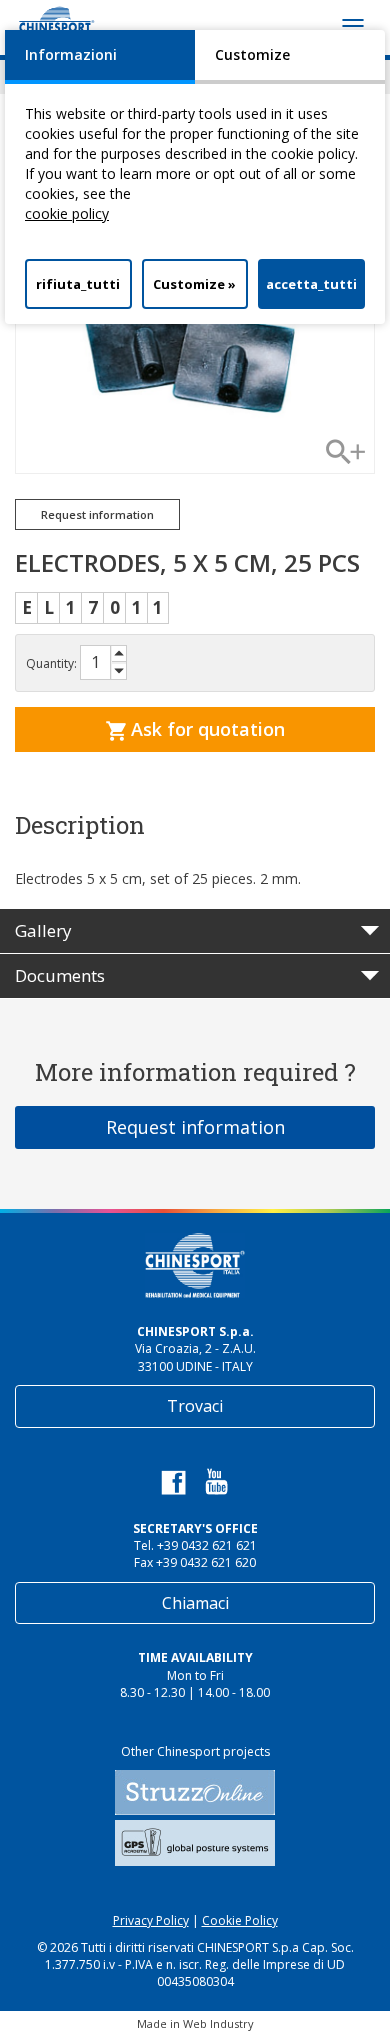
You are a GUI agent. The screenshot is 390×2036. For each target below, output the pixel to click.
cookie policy (67, 213)
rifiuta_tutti (78, 284)
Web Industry (218, 2023)
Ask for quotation (205, 729)
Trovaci (195, 1406)
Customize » (194, 284)
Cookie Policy (240, 1920)
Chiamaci (195, 1603)
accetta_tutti (311, 284)
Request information (195, 1127)
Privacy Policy (151, 1920)
